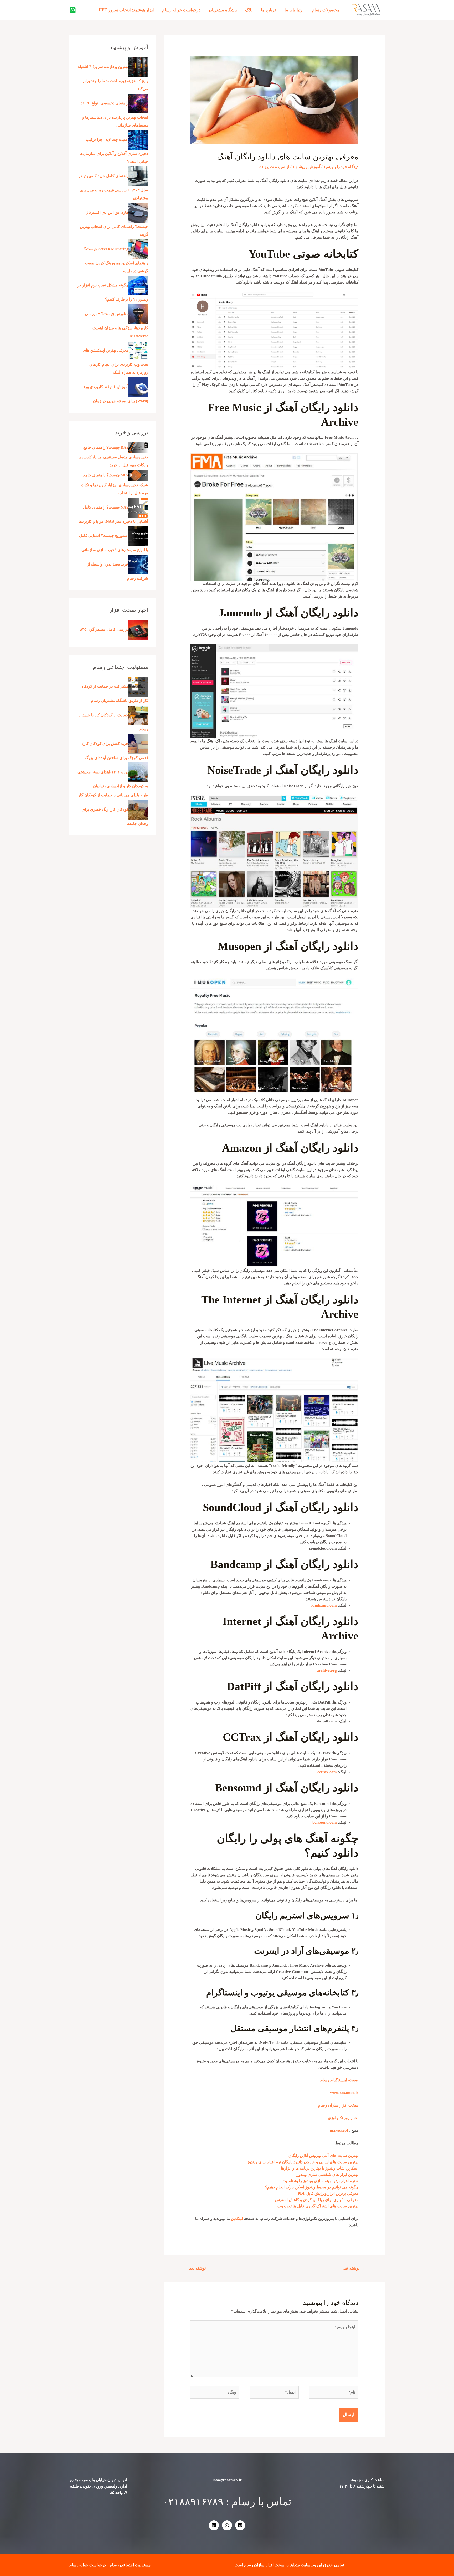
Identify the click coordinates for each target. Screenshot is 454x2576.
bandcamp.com (324, 1605)
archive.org (327, 1670)
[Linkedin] (214, 2525)
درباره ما (269, 10)
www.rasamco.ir (344, 2093)
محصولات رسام (326, 10)
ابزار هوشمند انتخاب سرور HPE (126, 10)
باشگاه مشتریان (223, 10)
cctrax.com (327, 1772)
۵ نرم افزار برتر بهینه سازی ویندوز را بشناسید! (321, 2181)
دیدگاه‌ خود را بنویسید (341, 167)
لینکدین (236, 2219)
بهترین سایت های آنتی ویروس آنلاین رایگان (323, 2156)
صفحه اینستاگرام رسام (339, 2080)
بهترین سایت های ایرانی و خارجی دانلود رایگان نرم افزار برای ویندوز (303, 2162)
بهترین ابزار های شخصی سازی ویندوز (327, 2175)
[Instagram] (240, 2525)
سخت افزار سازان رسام (338, 2105)
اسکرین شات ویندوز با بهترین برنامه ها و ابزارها (320, 2168)
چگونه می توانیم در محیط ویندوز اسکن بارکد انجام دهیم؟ (312, 2187)
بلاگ (249, 10)
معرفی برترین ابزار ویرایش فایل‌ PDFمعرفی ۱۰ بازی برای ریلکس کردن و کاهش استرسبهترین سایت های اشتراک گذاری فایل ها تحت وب (317, 2200)
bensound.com (325, 1822)
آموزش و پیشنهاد (306, 167)
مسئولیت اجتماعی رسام (130, 2565)
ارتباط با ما (294, 10)
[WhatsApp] (227, 2525)
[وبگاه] (215, 2393)
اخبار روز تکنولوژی (343, 2118)
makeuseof (339, 2130)
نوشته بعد (195, 2268)
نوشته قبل (353, 2268)
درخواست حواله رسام (181, 10)
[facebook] (73, 10)
